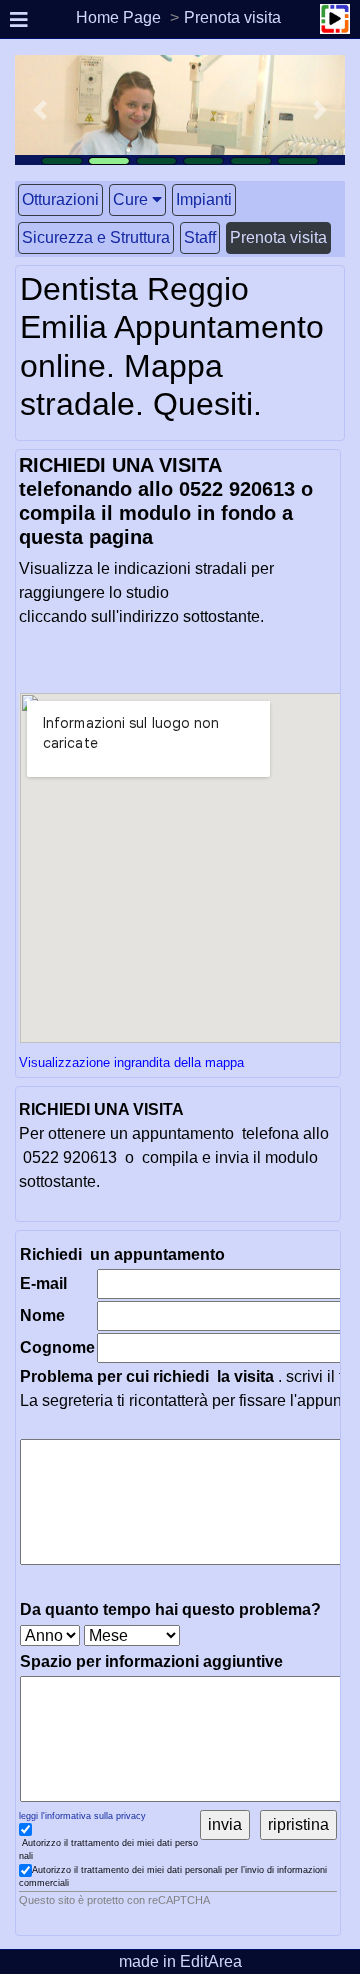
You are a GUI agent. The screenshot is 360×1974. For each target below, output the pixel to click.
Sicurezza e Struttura (96, 237)
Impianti (204, 199)
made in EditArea (180, 1961)
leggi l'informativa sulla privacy (82, 1816)
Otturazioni (60, 199)
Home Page (118, 17)
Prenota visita (232, 17)
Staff (200, 237)
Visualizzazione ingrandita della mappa (131, 1062)
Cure (130, 199)
